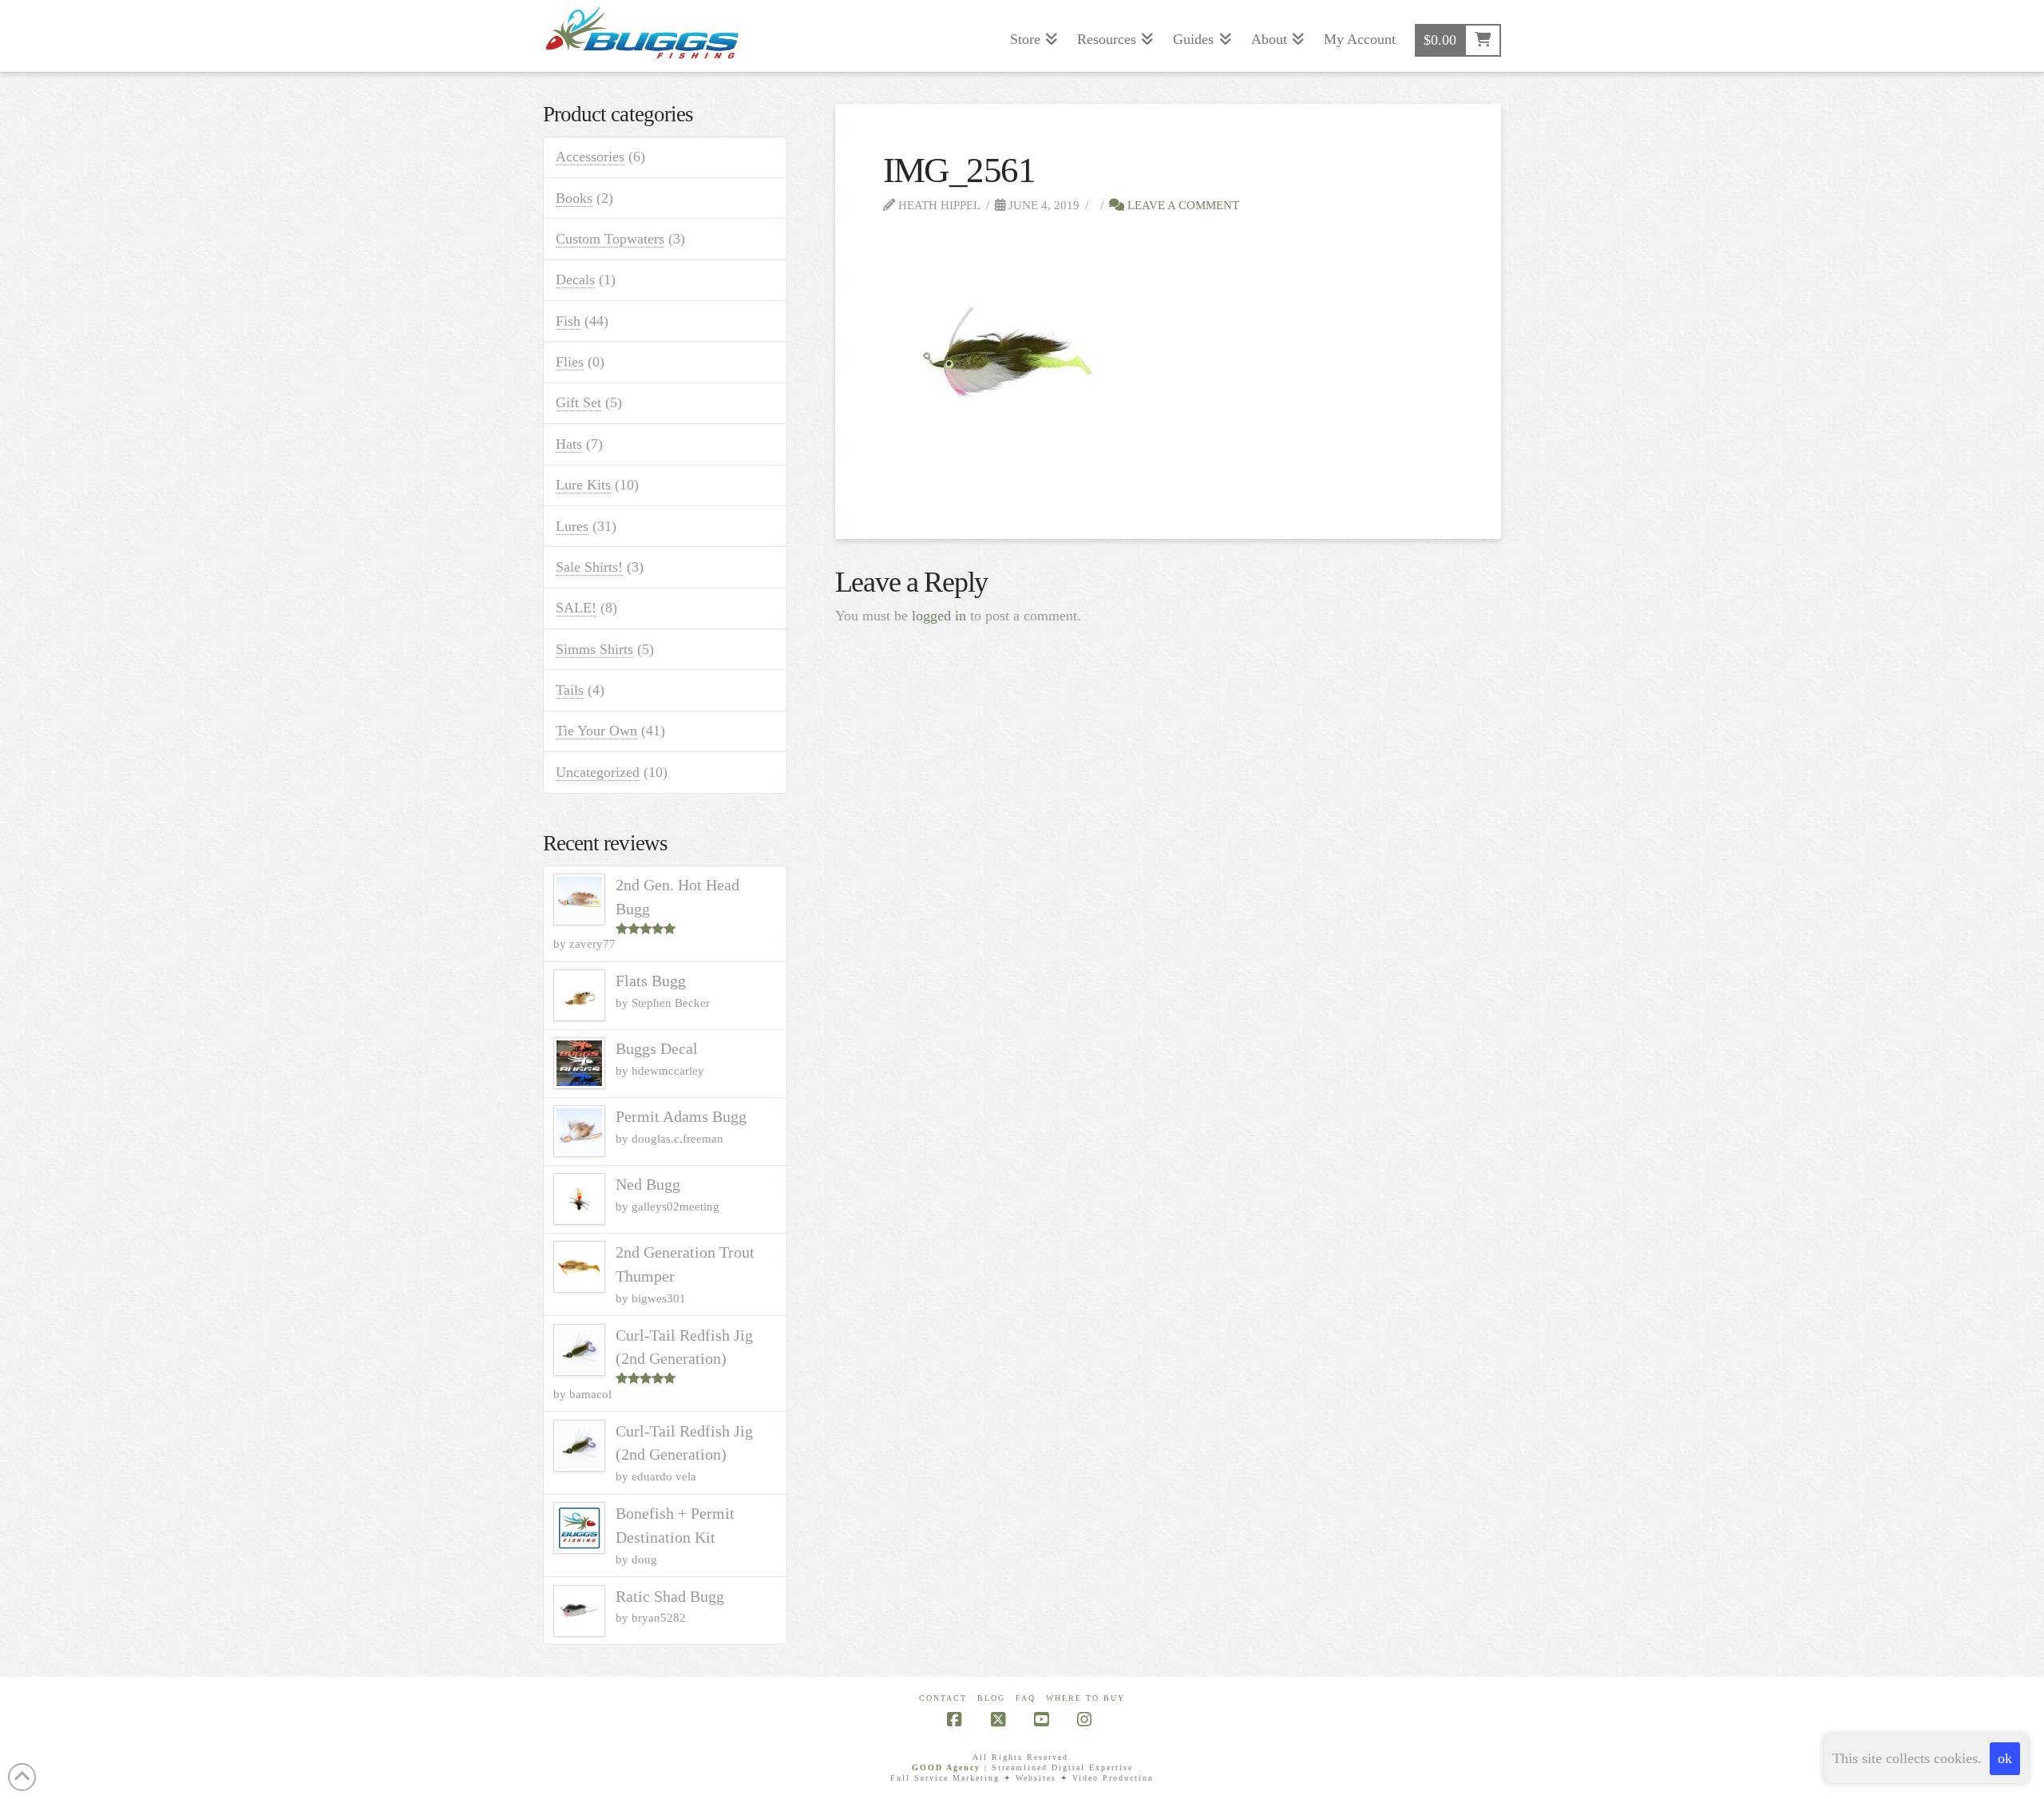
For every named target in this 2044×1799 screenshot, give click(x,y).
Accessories (590, 157)
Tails (570, 690)
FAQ (1026, 1698)
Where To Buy (1085, 1698)
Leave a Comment (1182, 205)
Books (574, 198)
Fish (568, 321)
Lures (572, 526)
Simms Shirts (594, 649)
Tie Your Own (596, 731)
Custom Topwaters (610, 239)
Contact (943, 1698)
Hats (569, 444)
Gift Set (578, 402)
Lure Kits (583, 485)
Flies (570, 362)
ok (2005, 1758)
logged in (939, 616)
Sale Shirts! (589, 567)
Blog (991, 1698)
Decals (575, 279)
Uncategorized (598, 772)
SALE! (576, 608)
